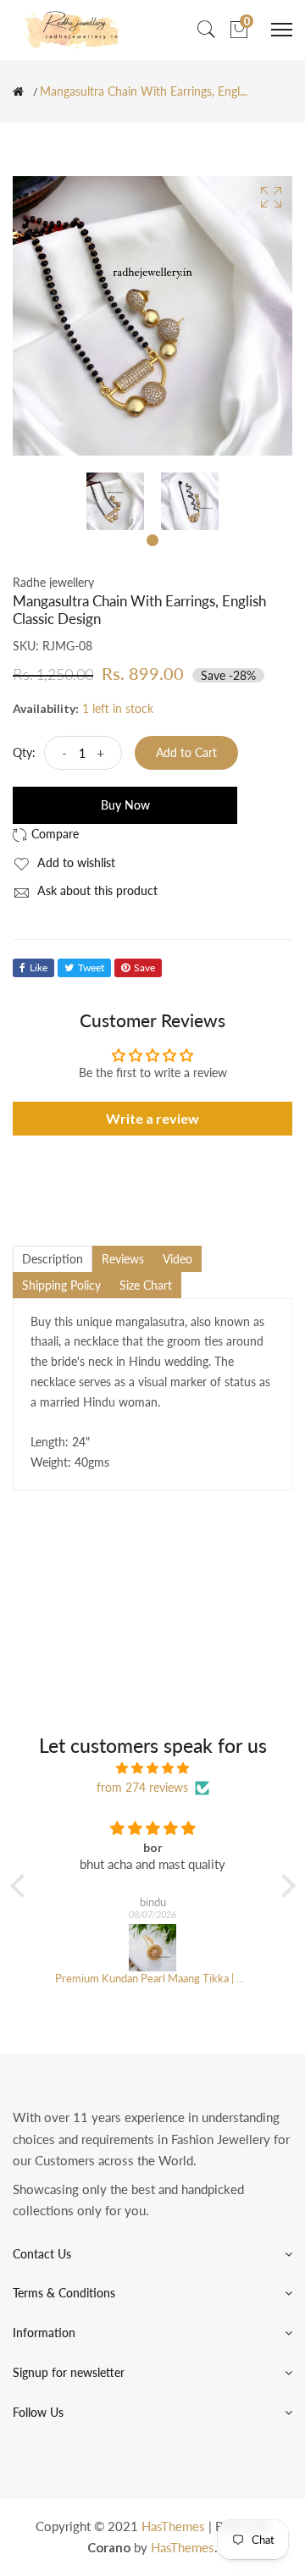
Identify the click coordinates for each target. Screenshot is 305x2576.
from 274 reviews (142, 1787)
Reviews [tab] (123, 1259)
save (144, 967)
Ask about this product (96, 890)
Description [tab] (53, 1259)
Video (177, 1259)
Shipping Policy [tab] (61, 1285)
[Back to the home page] (18, 91)
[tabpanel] (115, 501)
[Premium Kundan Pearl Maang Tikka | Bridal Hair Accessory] (153, 1948)
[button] (21, 1886)
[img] (153, 1768)
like (39, 967)
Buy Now (125, 805)
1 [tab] (152, 540)
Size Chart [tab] (146, 1285)
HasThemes (173, 2526)
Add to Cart (186, 752)
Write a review (152, 1118)
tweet (91, 967)
